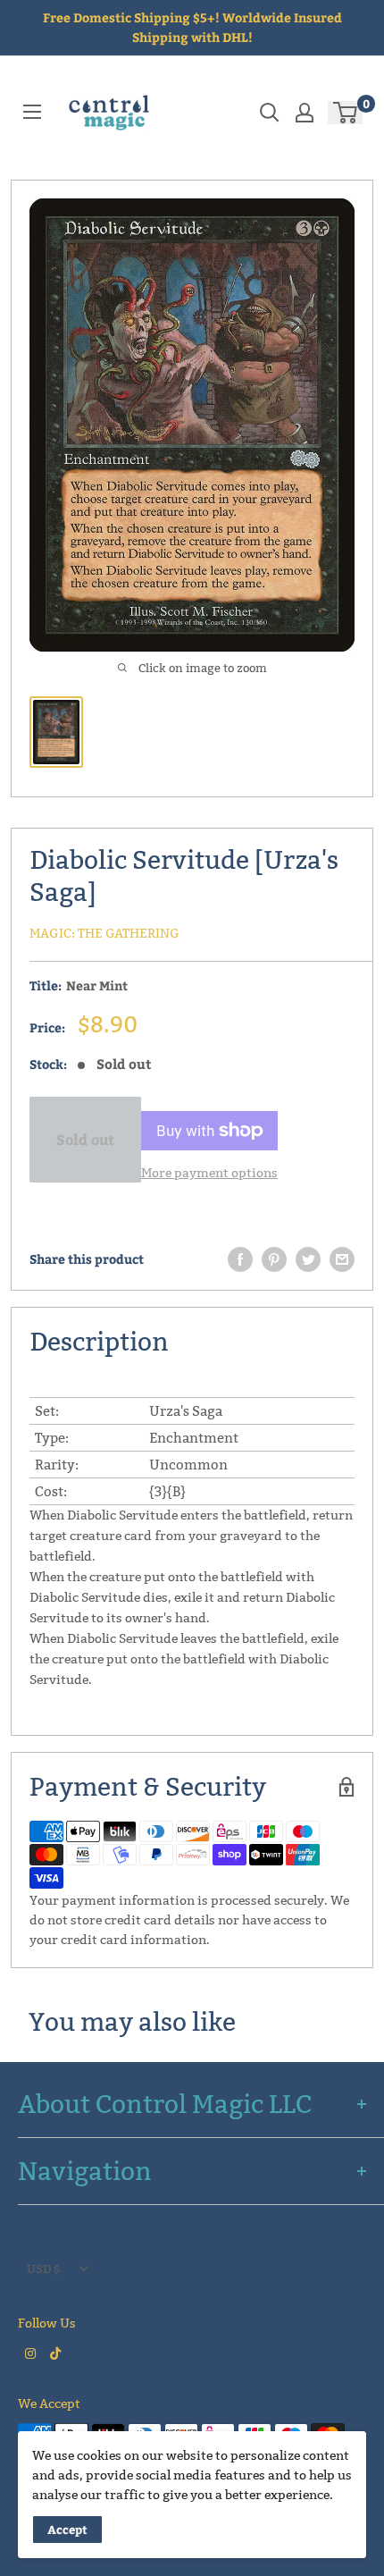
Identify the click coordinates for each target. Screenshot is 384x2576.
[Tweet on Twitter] (308, 1259)
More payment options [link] (209, 1173)
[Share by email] (342, 1259)
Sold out (85, 1139)
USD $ (43, 2269)
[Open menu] (32, 112)
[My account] (305, 113)
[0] (346, 113)
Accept (67, 2530)
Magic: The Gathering (104, 933)
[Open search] (270, 113)
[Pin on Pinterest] (274, 1259)
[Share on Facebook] (240, 1259)
